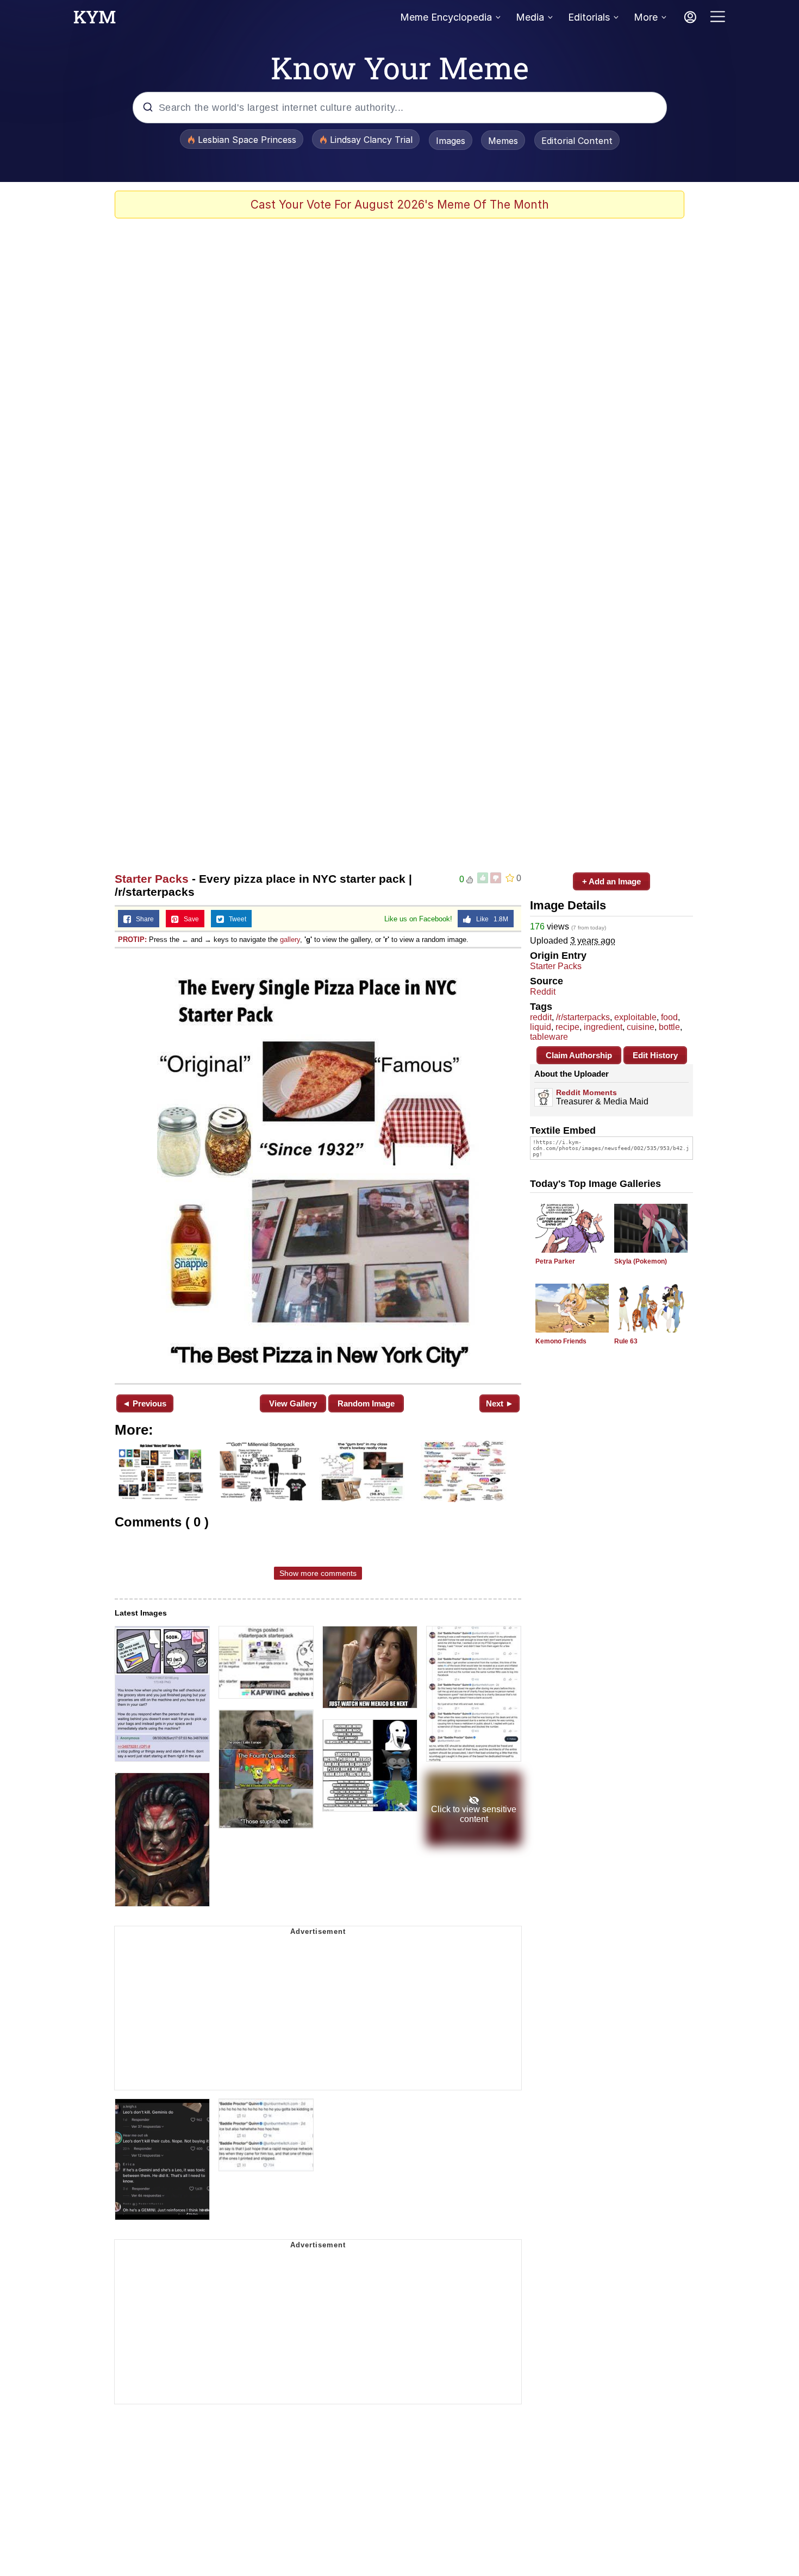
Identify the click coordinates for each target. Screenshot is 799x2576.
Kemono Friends (561, 1341)
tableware (549, 1037)
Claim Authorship (579, 1055)
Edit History (655, 1055)
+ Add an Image (611, 881)
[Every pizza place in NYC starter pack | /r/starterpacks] (318, 1165)
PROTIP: (132, 940)
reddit (541, 1017)
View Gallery (293, 1403)
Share (142, 919)
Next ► (500, 1403)
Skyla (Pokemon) (641, 1261)
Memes (503, 141)
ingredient (603, 1027)
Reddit (543, 992)
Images (451, 141)
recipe (567, 1027)
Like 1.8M (490, 919)
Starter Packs (152, 879)
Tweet (235, 919)
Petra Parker (555, 1261)
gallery (290, 940)
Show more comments (318, 1573)
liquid (541, 1027)
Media (530, 17)
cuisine (641, 1027)
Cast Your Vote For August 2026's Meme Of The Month (400, 205)
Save (189, 919)
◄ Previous (144, 1403)
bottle (669, 1027)
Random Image (366, 1403)
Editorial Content (577, 141)
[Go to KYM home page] (95, 20)
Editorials (589, 17)
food (669, 1017)
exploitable (635, 1017)
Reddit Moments (586, 1092)
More (646, 17)
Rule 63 (626, 1341)
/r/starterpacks (583, 1017)
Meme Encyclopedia (446, 17)
